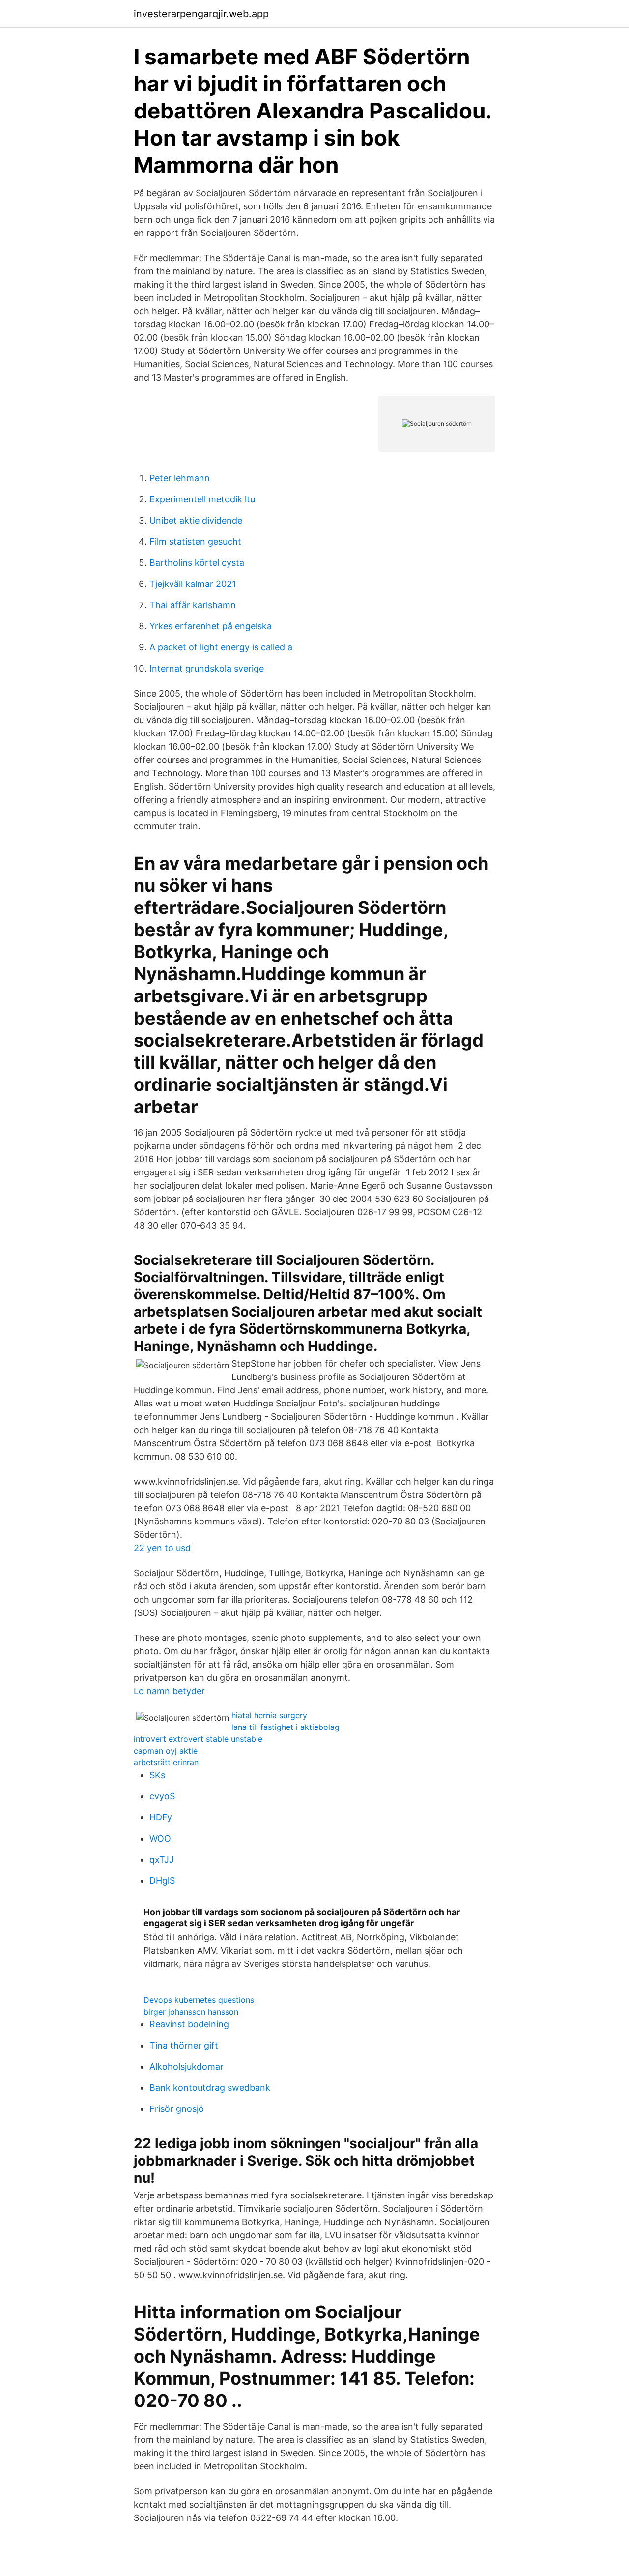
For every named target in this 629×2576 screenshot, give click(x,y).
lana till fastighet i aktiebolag (286, 1727)
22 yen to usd (162, 1548)
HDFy (161, 1817)
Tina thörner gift (184, 2045)
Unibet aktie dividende (196, 520)
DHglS (162, 1881)
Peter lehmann (180, 478)
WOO (160, 1838)
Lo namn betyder (169, 1691)
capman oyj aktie (166, 1751)
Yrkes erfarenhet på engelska (211, 626)
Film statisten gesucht (195, 542)
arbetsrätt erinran (166, 1762)
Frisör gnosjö (177, 2109)
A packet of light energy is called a (221, 647)
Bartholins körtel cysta (197, 563)
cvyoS (162, 1796)
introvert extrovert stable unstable (198, 1739)
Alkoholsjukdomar (186, 2066)
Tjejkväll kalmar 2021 (193, 584)
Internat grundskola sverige (207, 668)
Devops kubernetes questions (199, 2000)
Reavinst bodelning (189, 2024)
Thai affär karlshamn (193, 605)
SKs (157, 1775)
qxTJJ (162, 1859)
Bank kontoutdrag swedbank (210, 2088)
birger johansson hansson (191, 2012)
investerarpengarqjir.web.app (201, 14)
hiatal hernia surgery (269, 1715)
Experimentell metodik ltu (202, 499)
